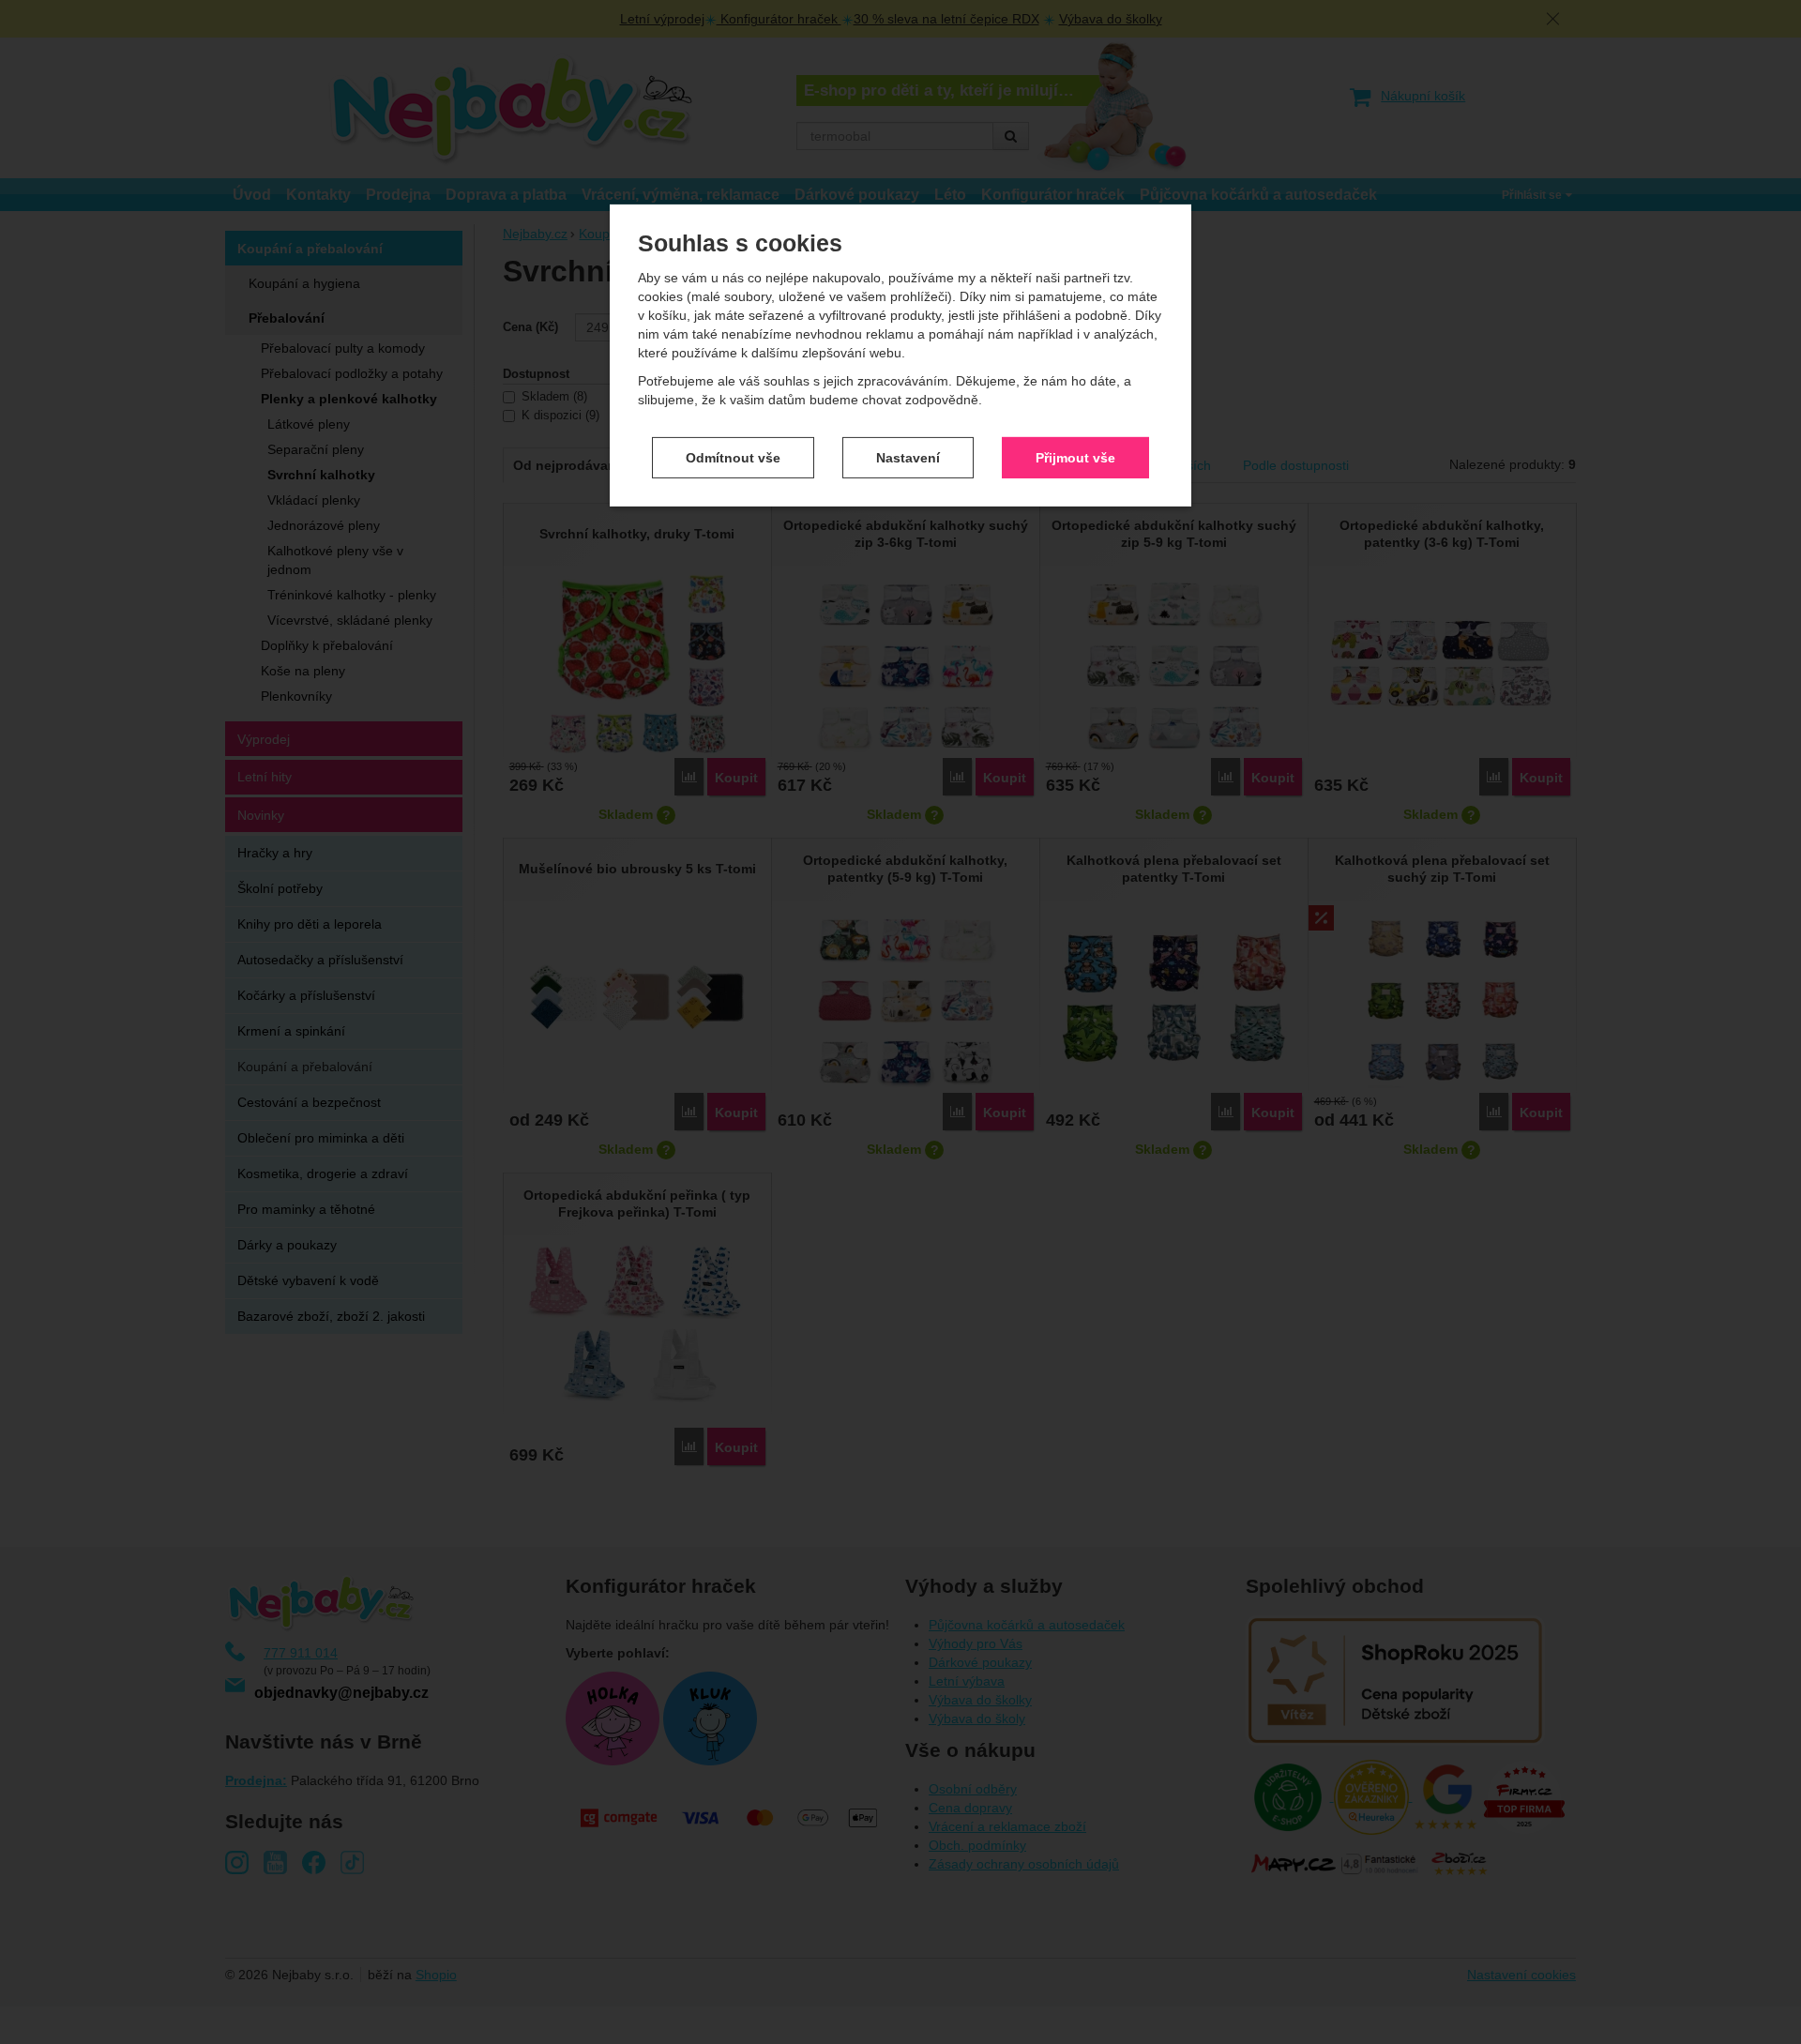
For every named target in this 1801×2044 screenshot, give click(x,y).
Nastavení (908, 457)
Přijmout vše (1075, 457)
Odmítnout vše (733, 457)
